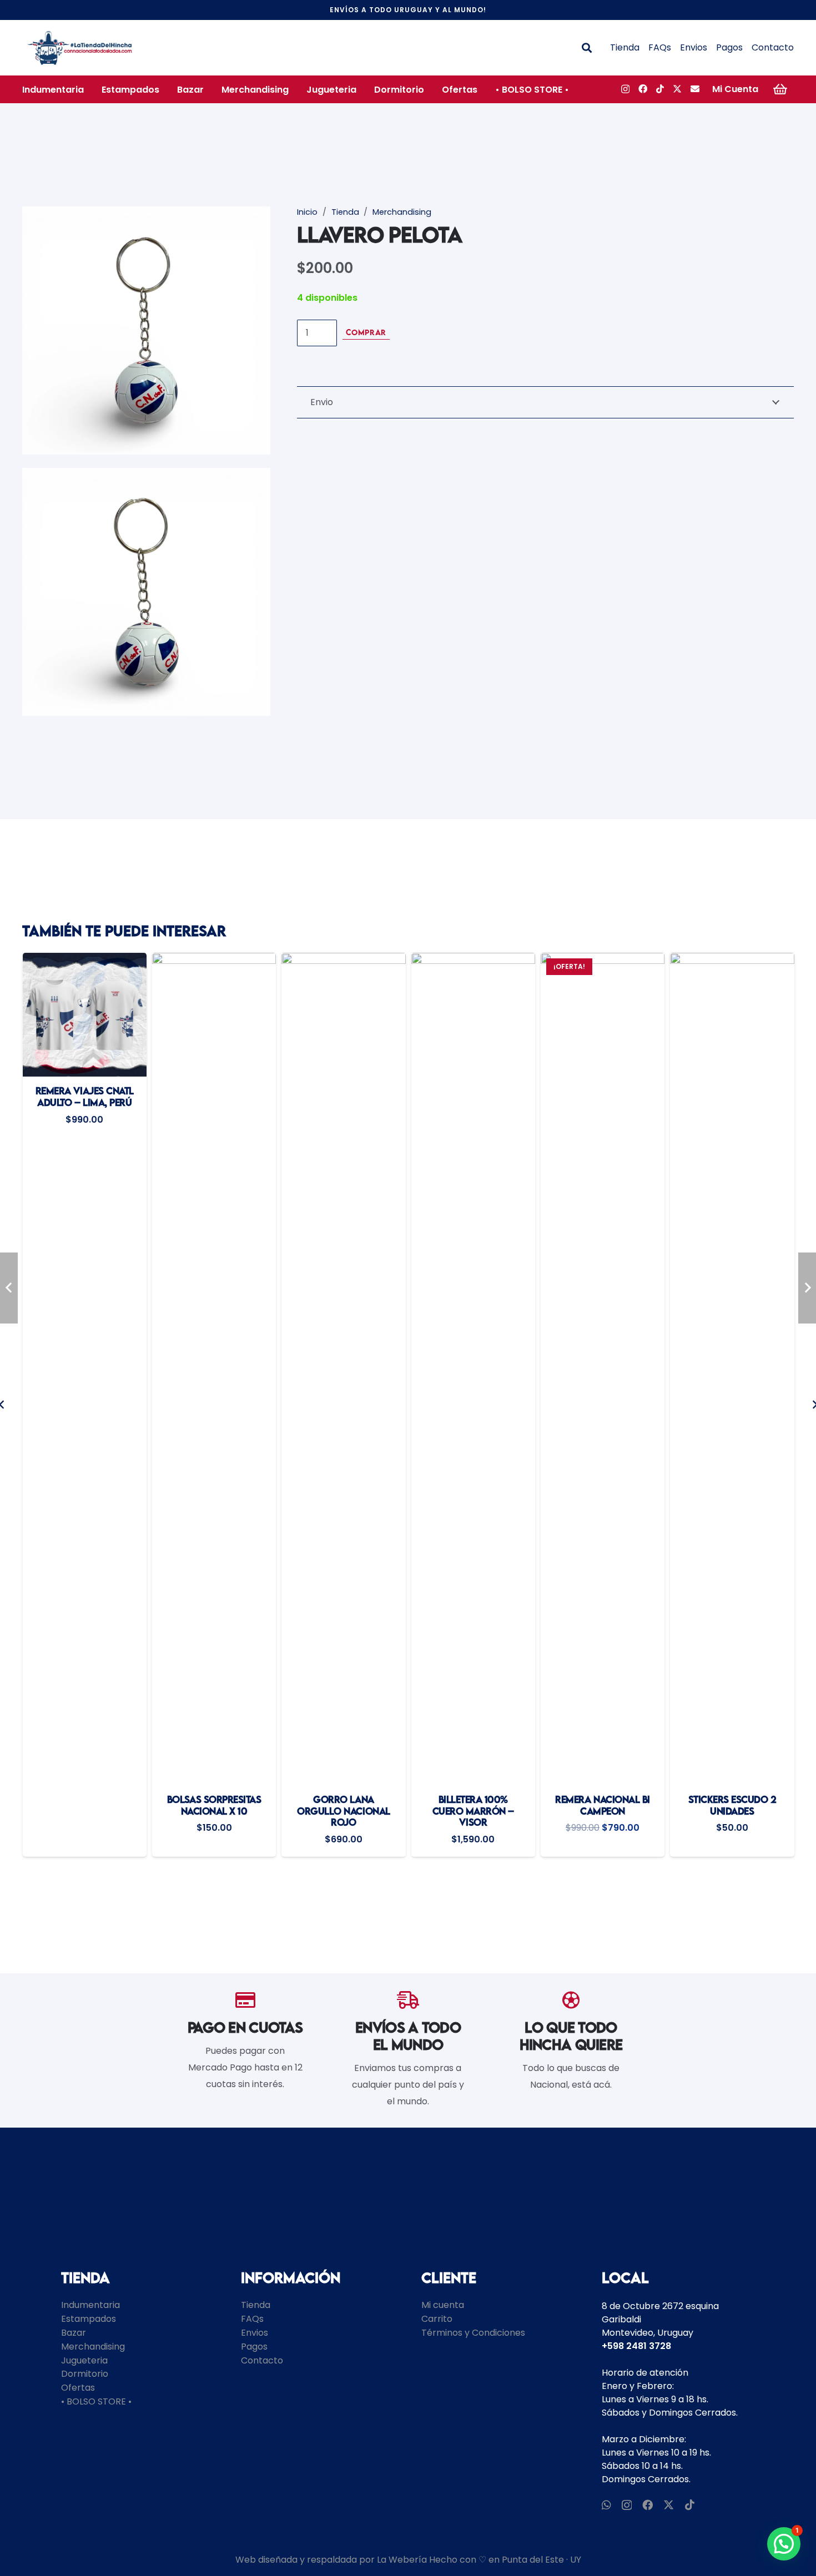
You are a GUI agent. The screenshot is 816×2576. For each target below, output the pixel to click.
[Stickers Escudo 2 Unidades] (603, 1369)
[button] (92, 89)
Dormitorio (85, 2374)
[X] (677, 89)
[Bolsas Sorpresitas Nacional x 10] (85, 1369)
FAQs (660, 47)
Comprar (366, 332)
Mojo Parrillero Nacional (732, 1805)
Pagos (729, 47)
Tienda (625, 47)
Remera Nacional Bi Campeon (473, 1805)
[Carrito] (780, 89)
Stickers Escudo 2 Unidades (603, 1805)
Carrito (437, 2319)
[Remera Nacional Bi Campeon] (473, 1369)
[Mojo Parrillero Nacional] (732, 1369)
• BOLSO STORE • (96, 2401)
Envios (694, 47)
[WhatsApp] (606, 2505)
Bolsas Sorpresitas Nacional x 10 (85, 1805)
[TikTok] (660, 89)
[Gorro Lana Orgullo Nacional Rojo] (214, 1369)
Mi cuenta (443, 2305)
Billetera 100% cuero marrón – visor (344, 1811)
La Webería (402, 2560)
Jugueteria (84, 2360)
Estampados (89, 2319)
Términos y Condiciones (473, 2333)
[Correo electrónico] (695, 89)
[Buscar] (587, 48)
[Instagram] (625, 89)
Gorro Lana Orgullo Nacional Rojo (214, 1811)
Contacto (773, 47)
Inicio (307, 212)
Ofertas (78, 2388)
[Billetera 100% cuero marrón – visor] (344, 1369)
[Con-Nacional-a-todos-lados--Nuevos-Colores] (80, 48)
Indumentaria (90, 2305)
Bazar (74, 2333)
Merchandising (402, 212)
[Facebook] (643, 89)
